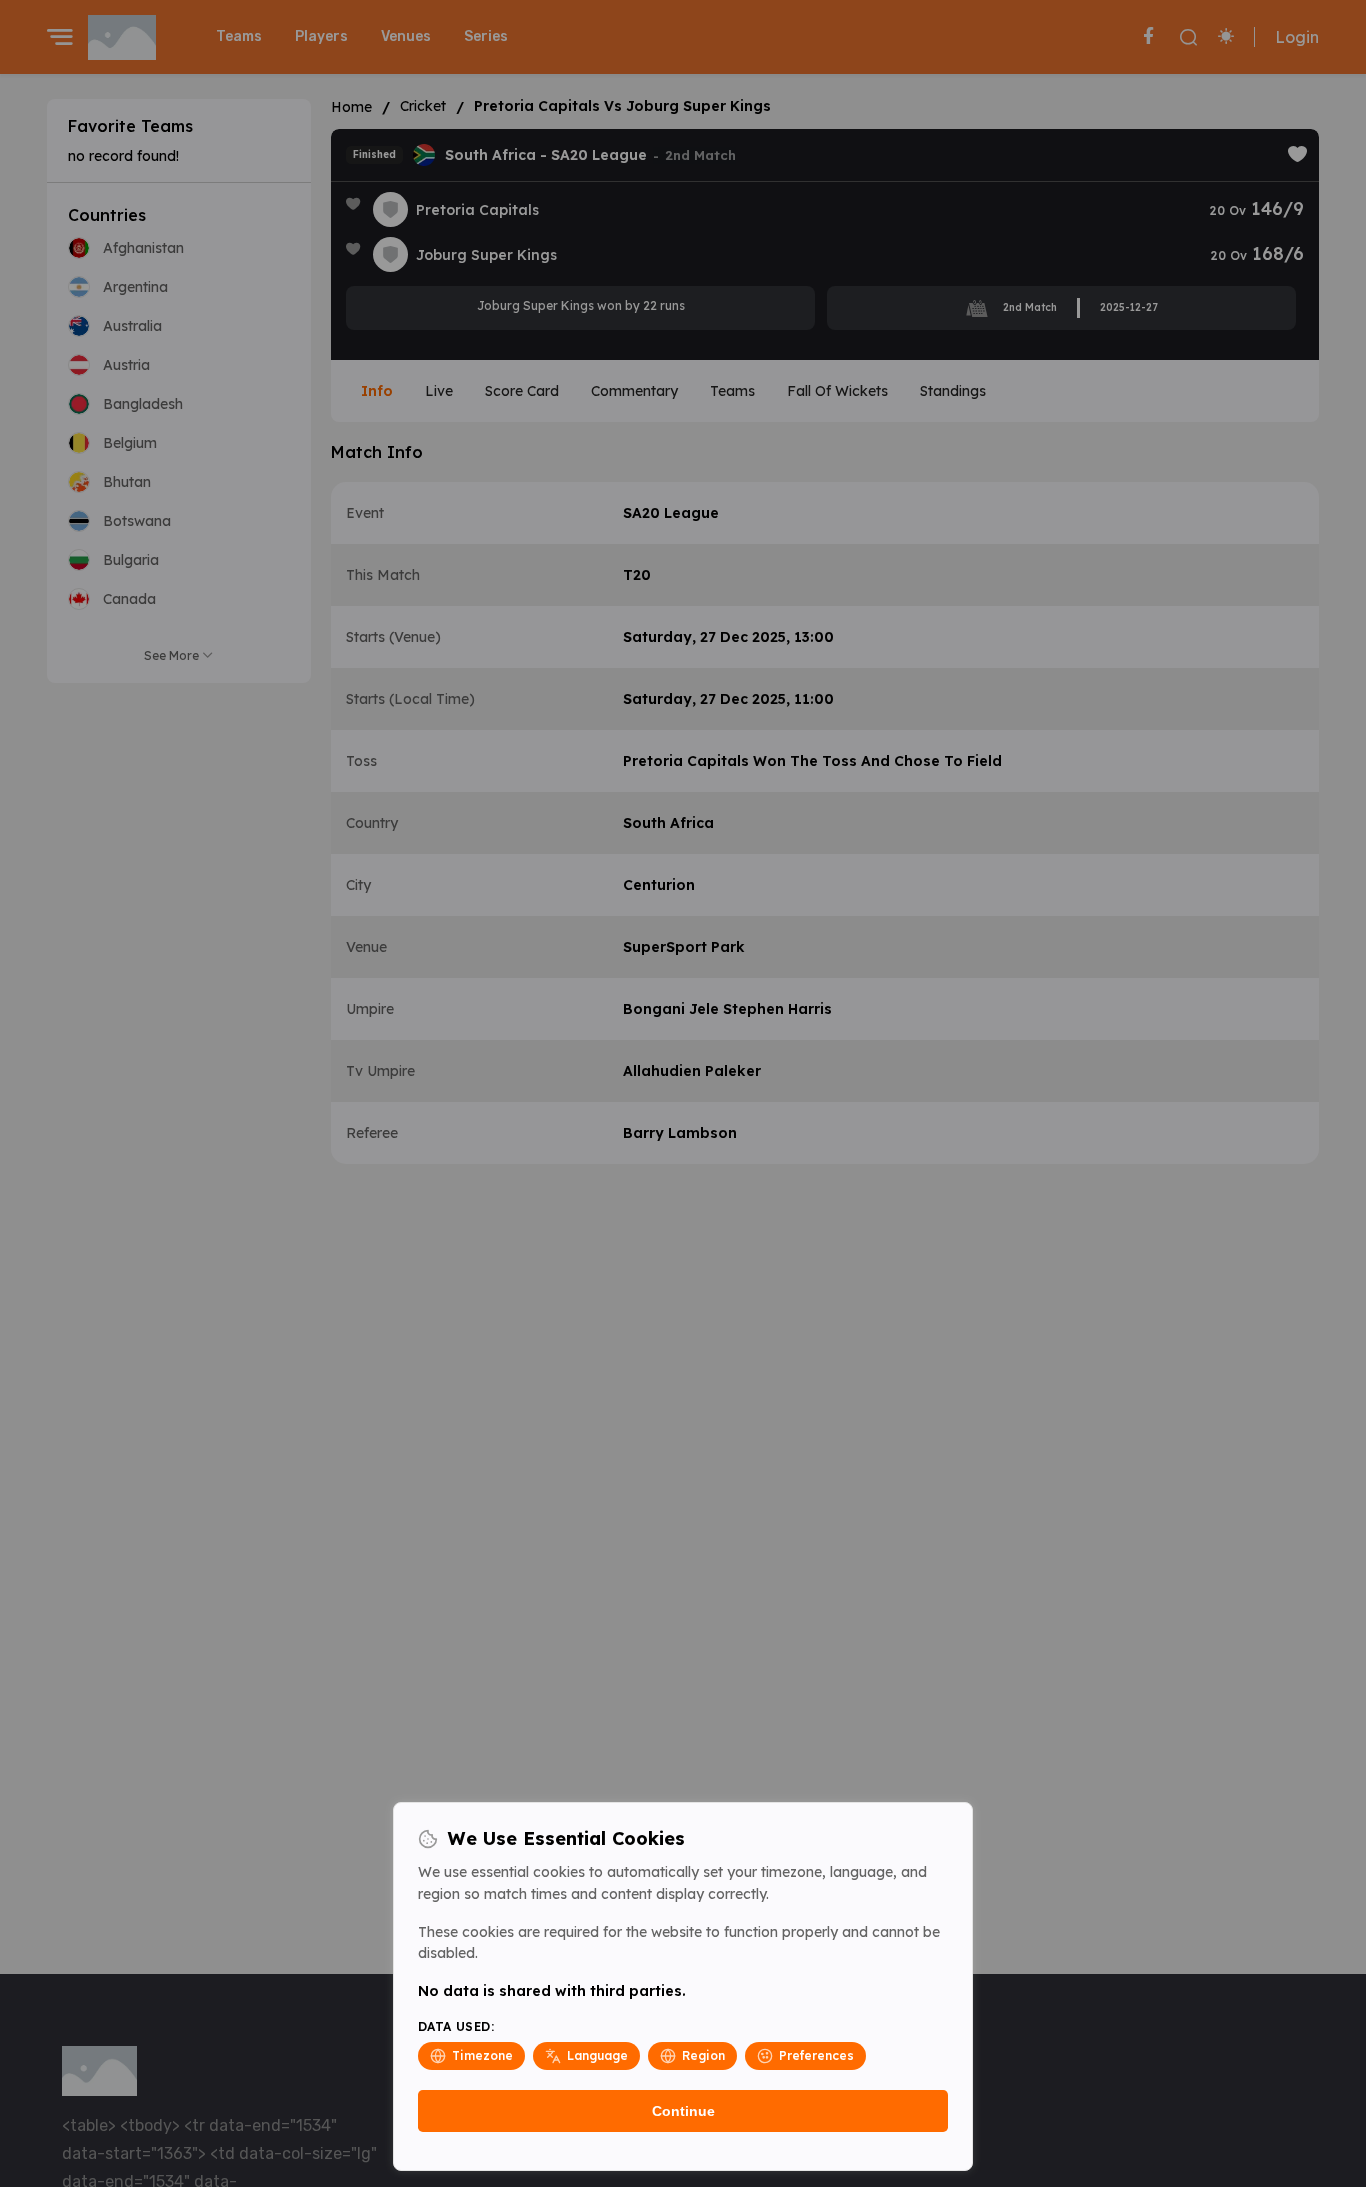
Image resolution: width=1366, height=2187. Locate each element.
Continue (683, 2111)
